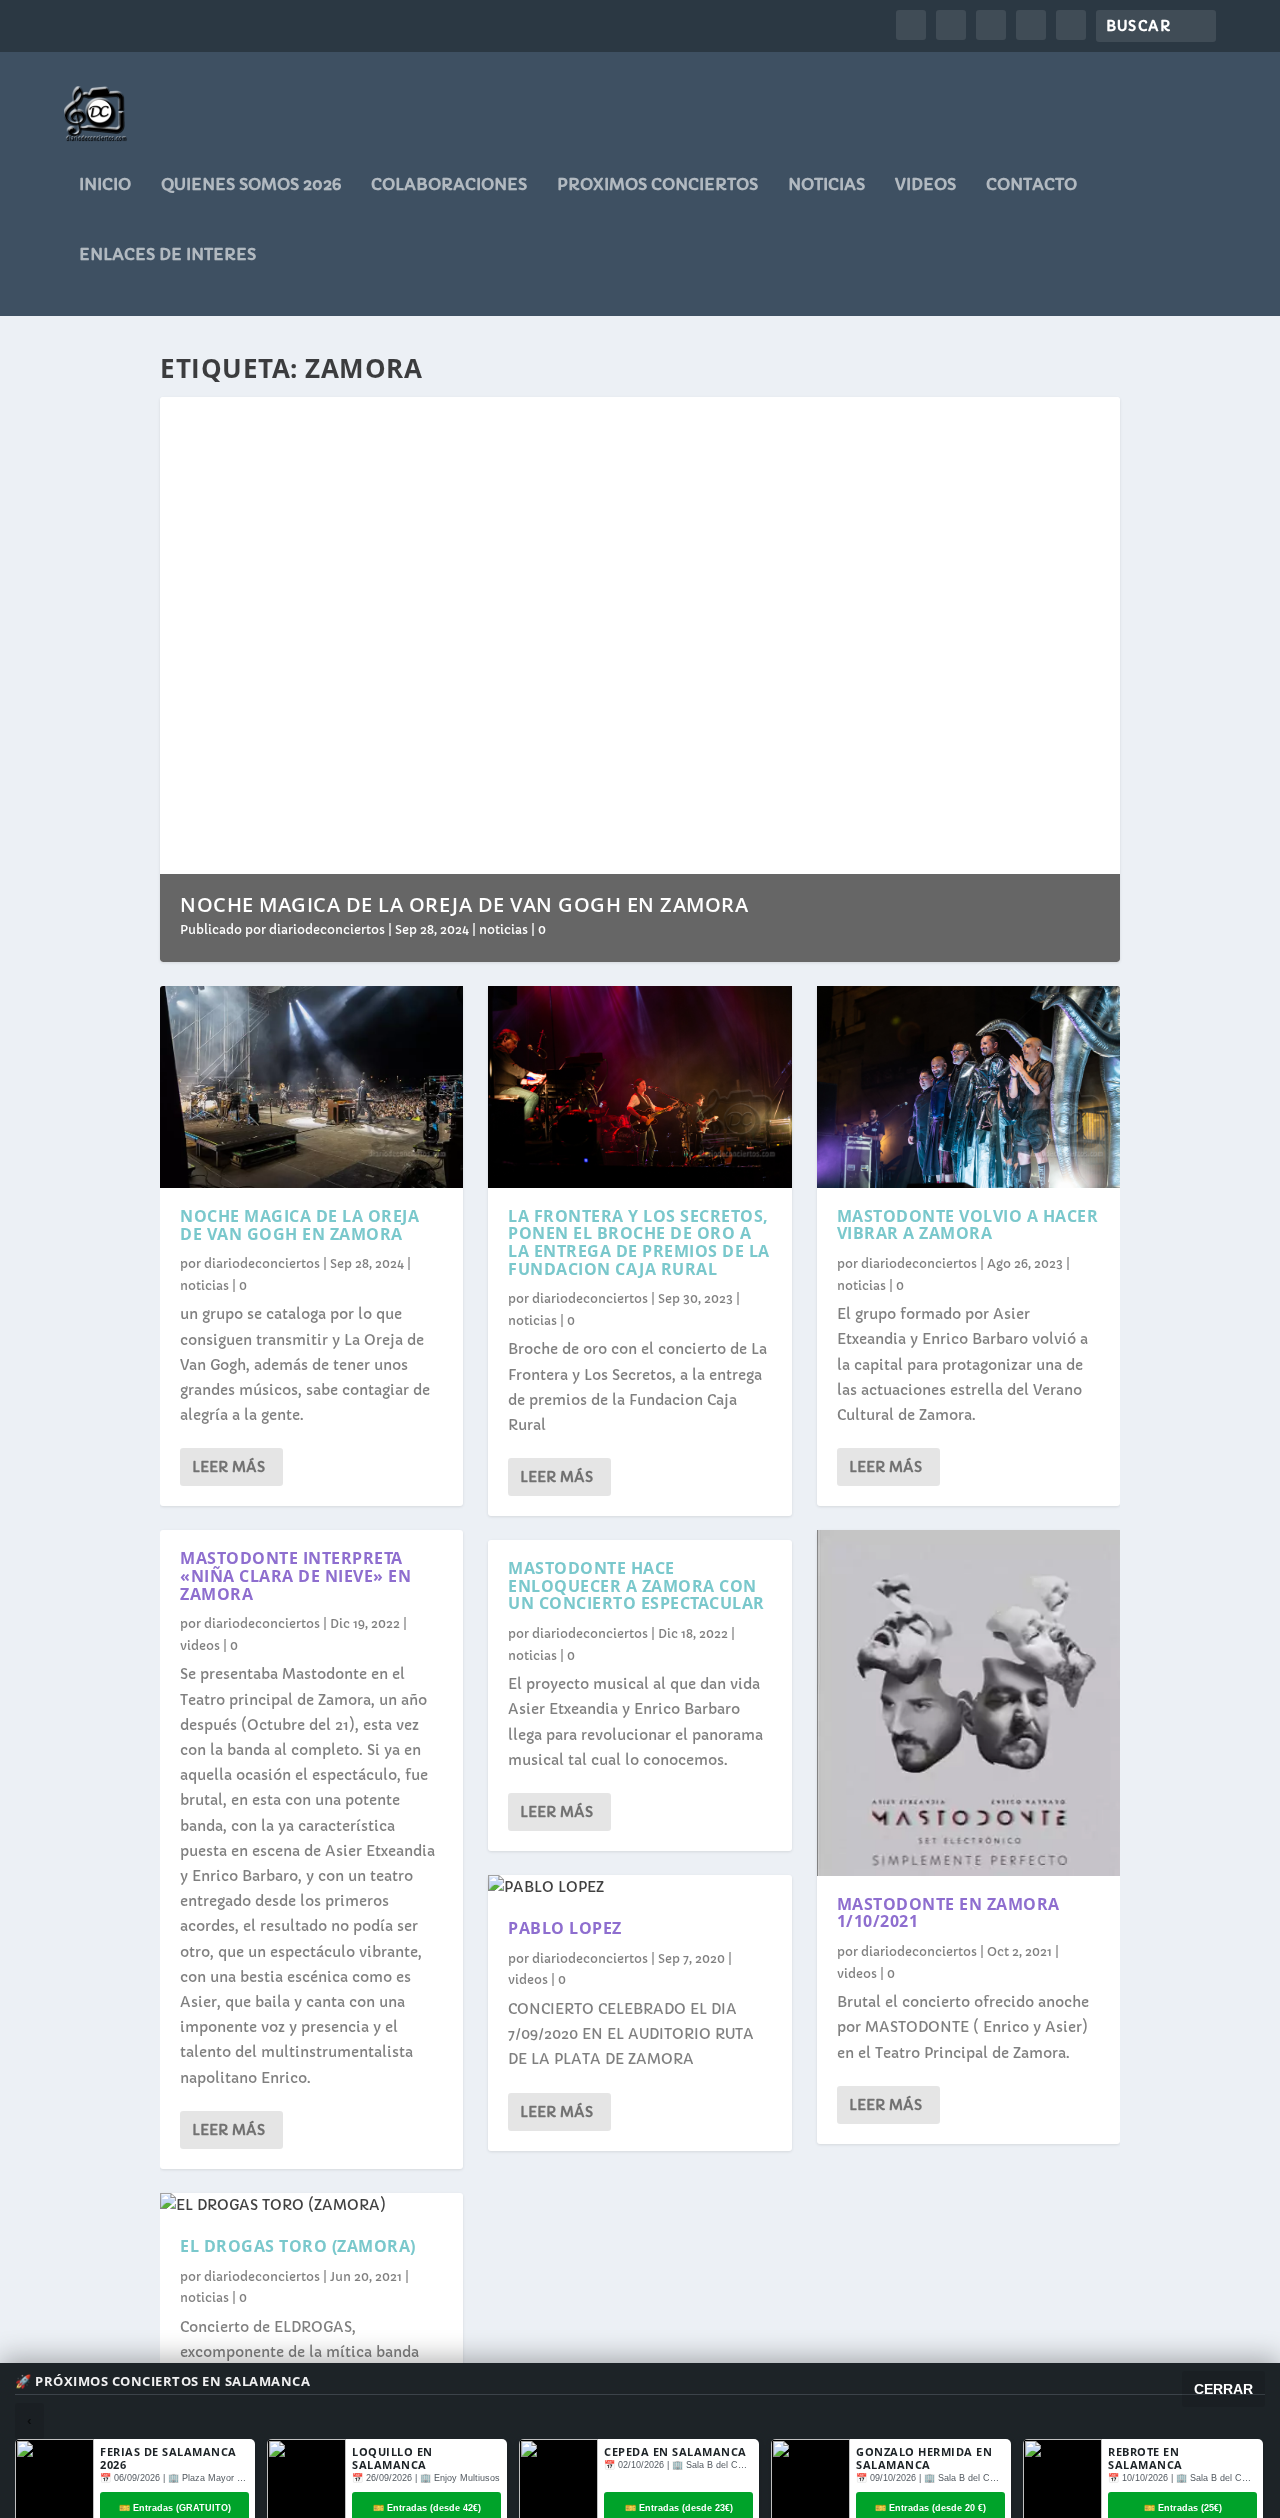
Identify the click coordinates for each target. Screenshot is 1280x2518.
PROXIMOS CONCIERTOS (657, 185)
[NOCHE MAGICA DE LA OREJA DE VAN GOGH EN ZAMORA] (311, 1087)
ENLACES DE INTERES (167, 255)
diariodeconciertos (327, 929)
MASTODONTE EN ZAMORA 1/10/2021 (948, 1913)
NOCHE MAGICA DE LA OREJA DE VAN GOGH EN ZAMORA (464, 904)
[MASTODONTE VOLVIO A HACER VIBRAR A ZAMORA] (968, 1087)
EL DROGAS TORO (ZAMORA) (298, 2246)
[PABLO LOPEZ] (639, 1887)
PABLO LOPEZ (565, 1928)
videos (925, 185)
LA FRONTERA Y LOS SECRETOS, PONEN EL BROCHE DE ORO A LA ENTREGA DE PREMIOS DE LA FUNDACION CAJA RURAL (639, 1242)
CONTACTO (1031, 185)
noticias (826, 185)
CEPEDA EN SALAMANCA (675, 2451)
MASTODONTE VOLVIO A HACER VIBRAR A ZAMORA (968, 1225)
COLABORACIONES (449, 185)
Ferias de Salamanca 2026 (168, 2458)
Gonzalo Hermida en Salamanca (924, 2458)
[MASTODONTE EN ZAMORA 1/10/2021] (968, 1703)
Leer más (228, 1467)
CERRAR (1223, 2389)
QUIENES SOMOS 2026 (251, 185)
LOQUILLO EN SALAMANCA (392, 2458)
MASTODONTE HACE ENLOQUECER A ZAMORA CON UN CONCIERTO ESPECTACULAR (636, 1585)
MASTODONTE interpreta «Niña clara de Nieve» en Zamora (295, 1575)
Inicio (105, 185)
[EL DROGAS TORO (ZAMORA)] (311, 2205)
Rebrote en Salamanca (1145, 2458)
